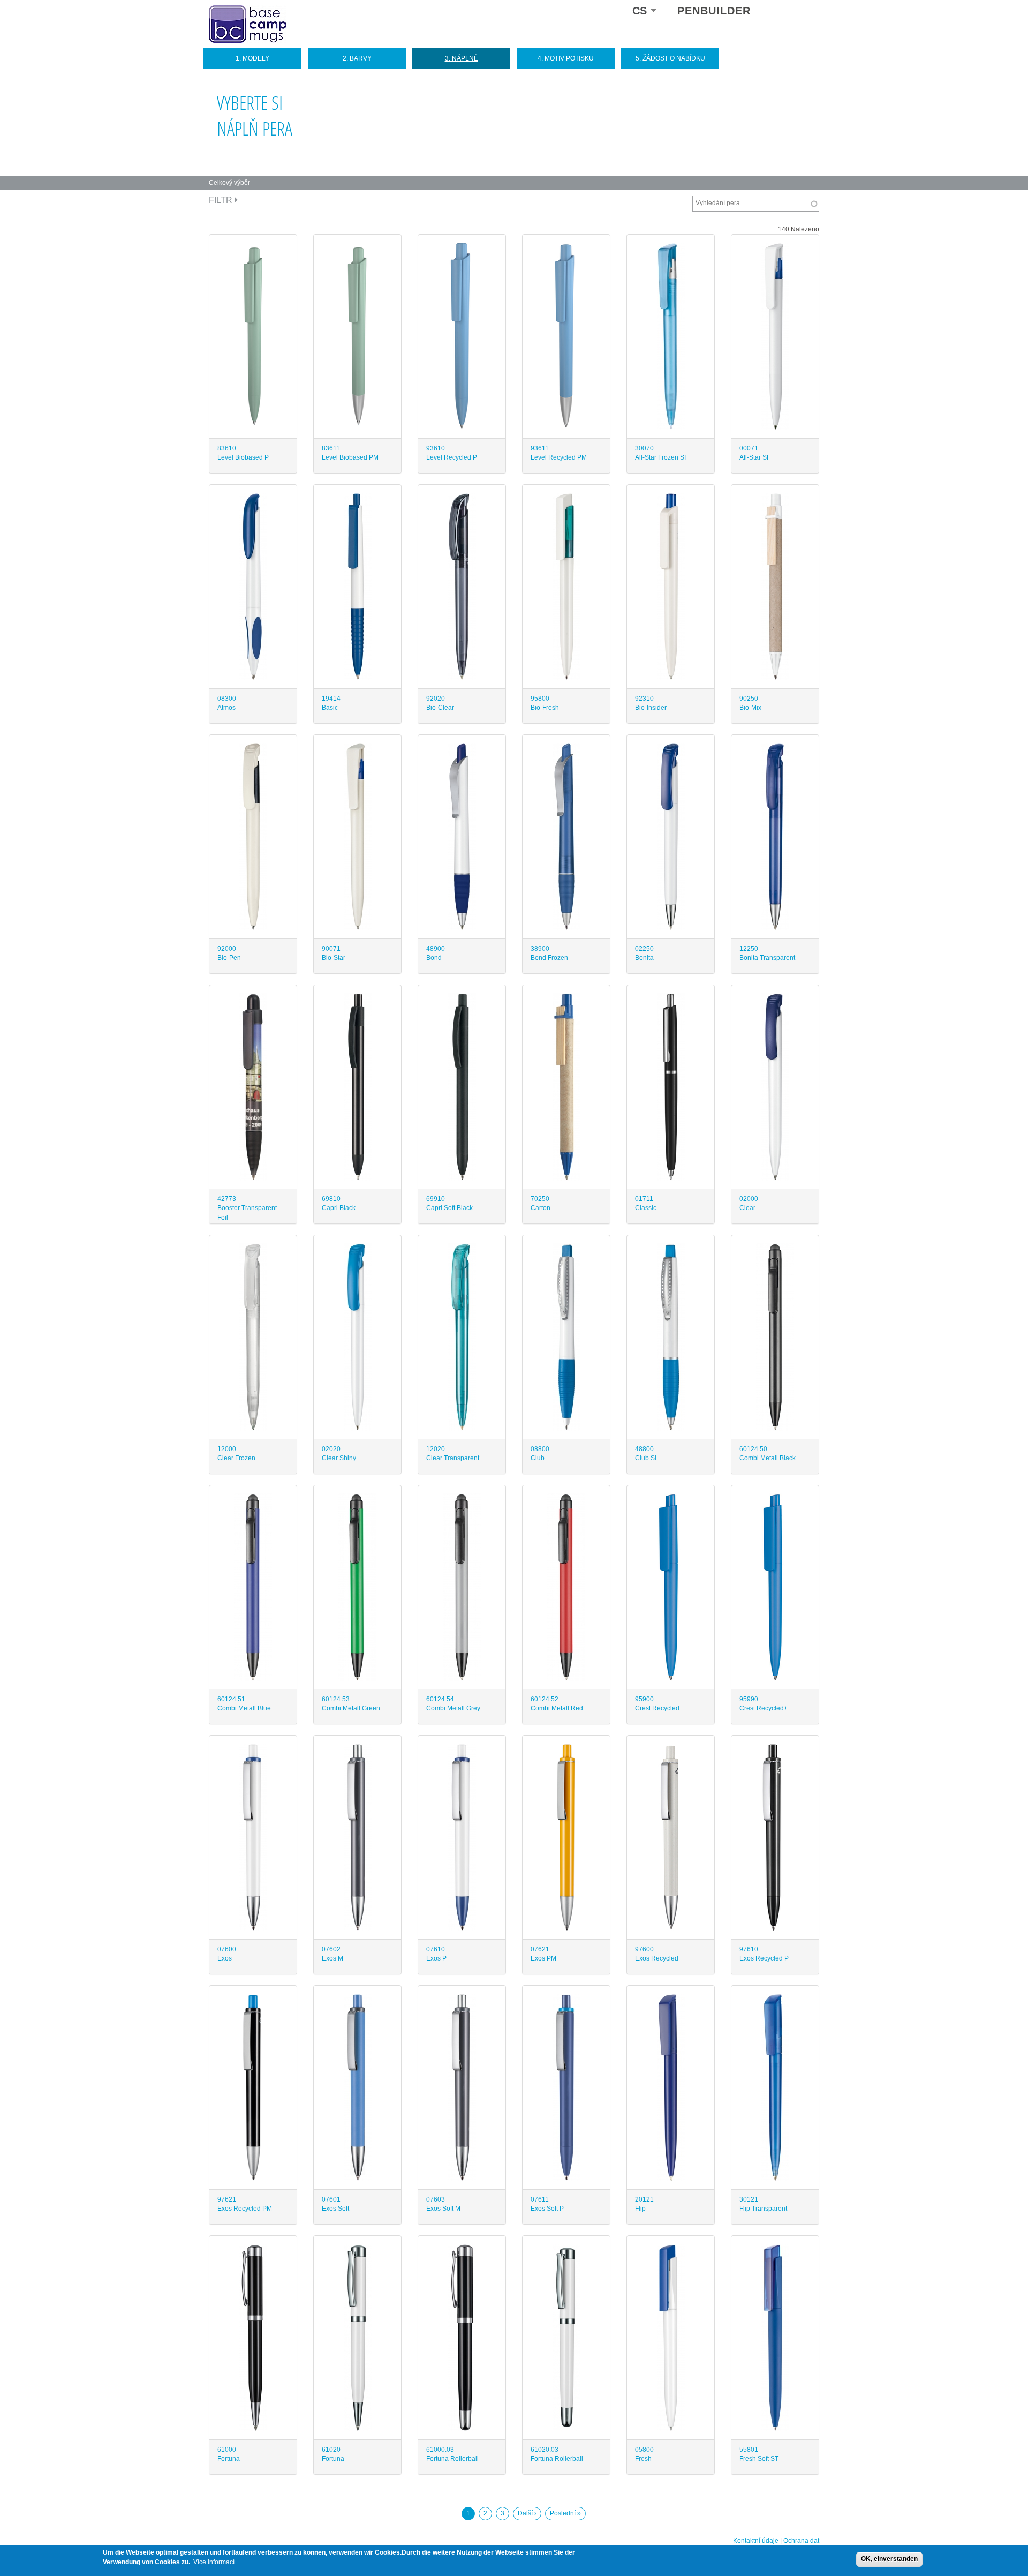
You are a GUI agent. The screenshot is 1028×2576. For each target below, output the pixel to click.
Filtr (222, 200)
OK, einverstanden (889, 2559)
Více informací (214, 2562)
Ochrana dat (801, 2541)
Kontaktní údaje (756, 2541)
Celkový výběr (229, 183)
